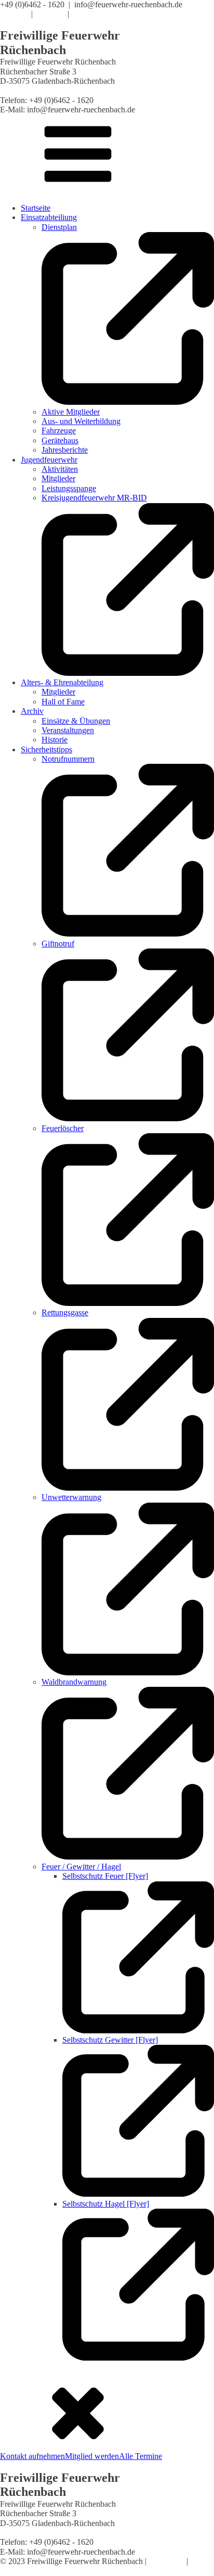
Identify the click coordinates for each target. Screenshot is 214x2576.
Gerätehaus (60, 440)
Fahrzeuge (59, 431)
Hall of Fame (63, 702)
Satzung (50, 14)
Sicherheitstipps (46, 749)
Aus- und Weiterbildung (81, 421)
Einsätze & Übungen (76, 721)
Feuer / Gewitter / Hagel (81, 1867)
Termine (14, 14)
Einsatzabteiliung (49, 217)
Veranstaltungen (68, 730)
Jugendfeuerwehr (49, 460)
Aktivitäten (60, 469)
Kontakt (86, 14)
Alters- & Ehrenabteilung (62, 682)
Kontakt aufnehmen (32, 2456)
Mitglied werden (92, 2456)
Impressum (166, 2561)
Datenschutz (20, 2571)
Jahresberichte (65, 450)
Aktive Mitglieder (71, 412)
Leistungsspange (69, 488)
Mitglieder (58, 478)
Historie (55, 740)
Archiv (32, 711)
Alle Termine (141, 2456)
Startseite (36, 208)
